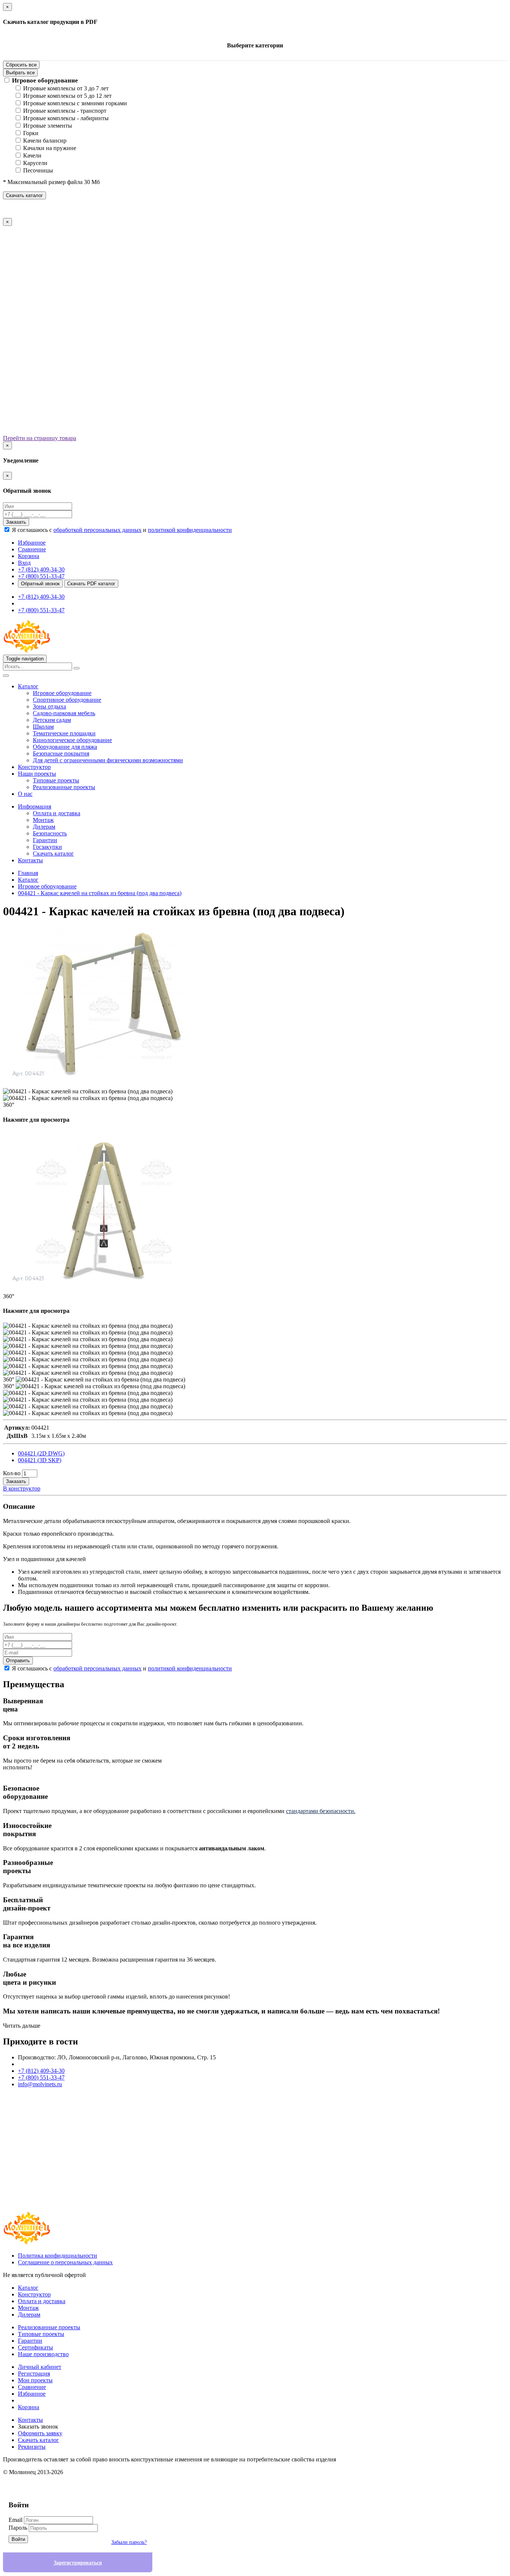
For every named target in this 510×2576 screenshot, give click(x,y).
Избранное (32, 2394)
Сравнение (32, 2387)
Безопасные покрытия (61, 753)
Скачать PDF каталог (91, 584)
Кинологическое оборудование (72, 740)
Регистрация (34, 2373)
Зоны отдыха (49, 706)
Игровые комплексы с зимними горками (75, 103)
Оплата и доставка (57, 813)
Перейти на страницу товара (40, 438)
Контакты (30, 860)
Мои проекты (35, 2380)
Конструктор (34, 767)
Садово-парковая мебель (64, 713)
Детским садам (52, 720)
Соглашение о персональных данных (65, 2262)
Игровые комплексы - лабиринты (66, 118)
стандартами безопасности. (321, 1811)
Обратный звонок (40, 584)
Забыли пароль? (129, 2542)
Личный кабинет (40, 2367)
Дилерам (44, 827)
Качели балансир (45, 141)
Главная (28, 873)
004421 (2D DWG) (41, 1453)
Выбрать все (20, 73)
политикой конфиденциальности (190, 530)
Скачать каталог (24, 195)
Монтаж (43, 820)
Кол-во (12, 1473)
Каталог (28, 686)
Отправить (18, 1661)
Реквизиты (32, 2447)
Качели (32, 155)
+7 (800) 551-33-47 (41, 576)
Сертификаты (35, 2347)
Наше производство (43, 2354)
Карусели (35, 163)
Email (15, 2520)
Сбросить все (21, 65)
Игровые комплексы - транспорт (65, 111)
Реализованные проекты (64, 787)
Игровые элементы (48, 126)
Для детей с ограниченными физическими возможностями (108, 760)
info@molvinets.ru (40, 2084)
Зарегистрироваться (78, 2563)
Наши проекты (37, 774)
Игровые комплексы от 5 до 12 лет (67, 96)
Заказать (16, 522)
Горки (31, 133)
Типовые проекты (56, 780)
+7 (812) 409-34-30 (41, 569)
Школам (43, 727)
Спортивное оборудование (67, 700)
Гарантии (45, 840)
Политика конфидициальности (57, 2256)
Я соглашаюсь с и (122, 530)
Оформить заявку (40, 2433)
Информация (35, 806)
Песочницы (38, 170)
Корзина (29, 2407)
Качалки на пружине (50, 148)
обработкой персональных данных (97, 530)
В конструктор (22, 1488)
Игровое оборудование (45, 80)
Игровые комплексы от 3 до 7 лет (66, 88)
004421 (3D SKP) (40, 1460)
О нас (25, 794)
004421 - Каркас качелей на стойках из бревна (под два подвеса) (100, 893)
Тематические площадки (64, 733)
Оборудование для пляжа (65, 747)
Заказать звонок (38, 2427)
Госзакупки (47, 847)
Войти (18, 2539)
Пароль (18, 2528)
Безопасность (50, 833)
